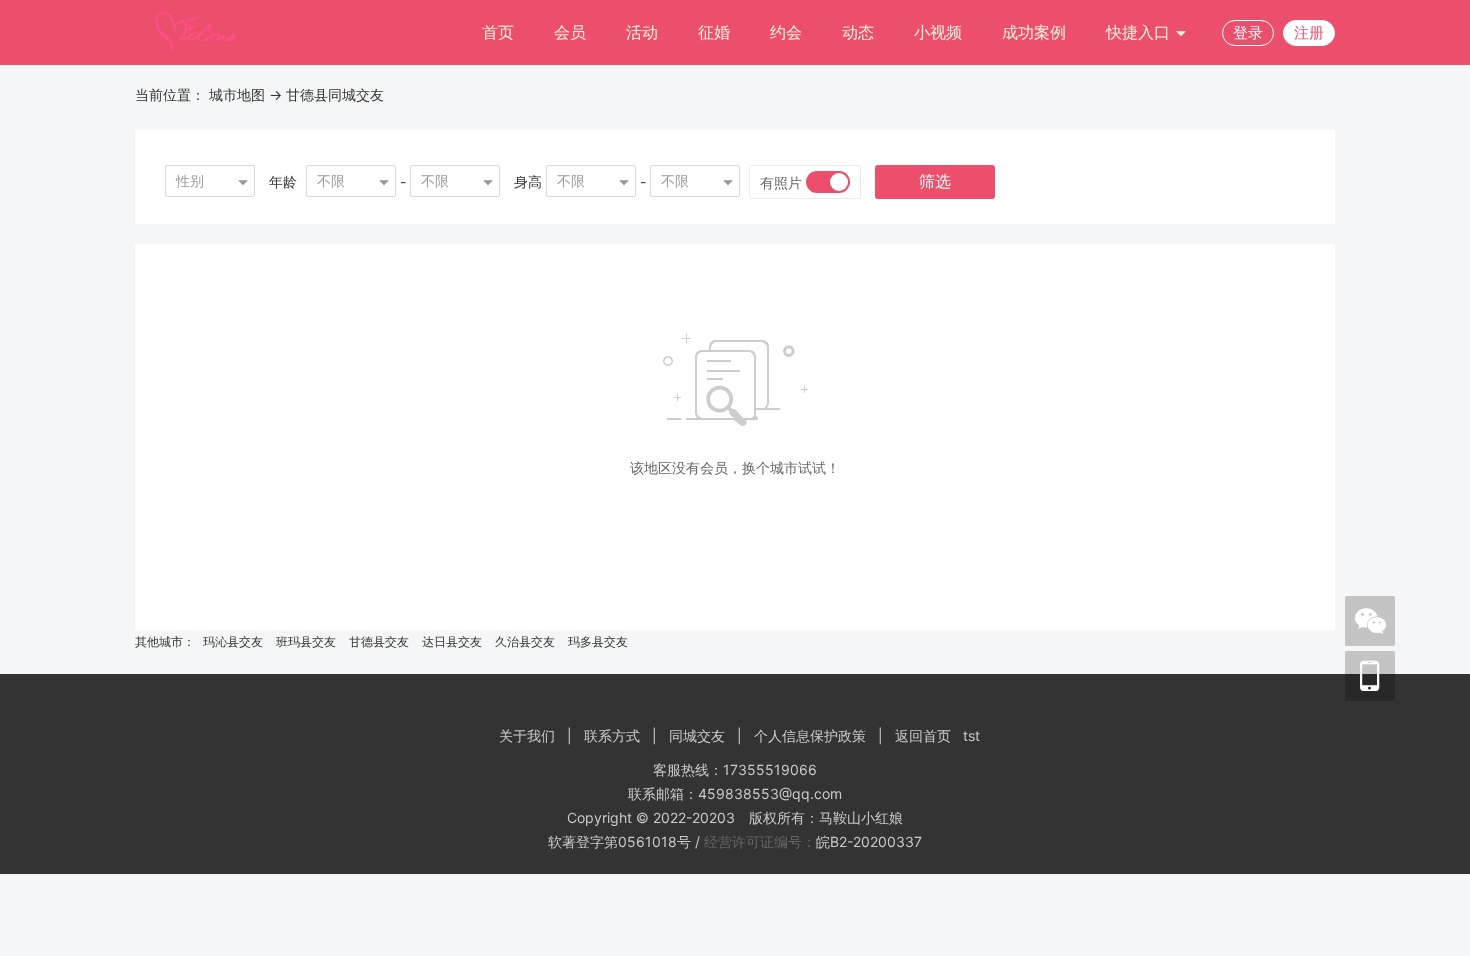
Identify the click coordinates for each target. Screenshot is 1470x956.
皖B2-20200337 (869, 841)
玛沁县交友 (233, 641)
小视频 (938, 32)
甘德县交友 (379, 641)
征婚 (714, 32)
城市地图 (237, 94)
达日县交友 (452, 641)
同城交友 (697, 735)
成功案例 (1034, 32)
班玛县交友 (306, 641)
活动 (642, 32)
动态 (858, 32)
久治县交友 (525, 641)
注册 (1309, 32)
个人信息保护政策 (810, 735)
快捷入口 (1140, 32)
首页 (498, 32)
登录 (1248, 32)
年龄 (283, 181)
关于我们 (527, 735)
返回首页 (923, 735)
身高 (528, 181)
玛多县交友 (598, 641)
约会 (786, 32)
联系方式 (612, 735)
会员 (570, 32)
